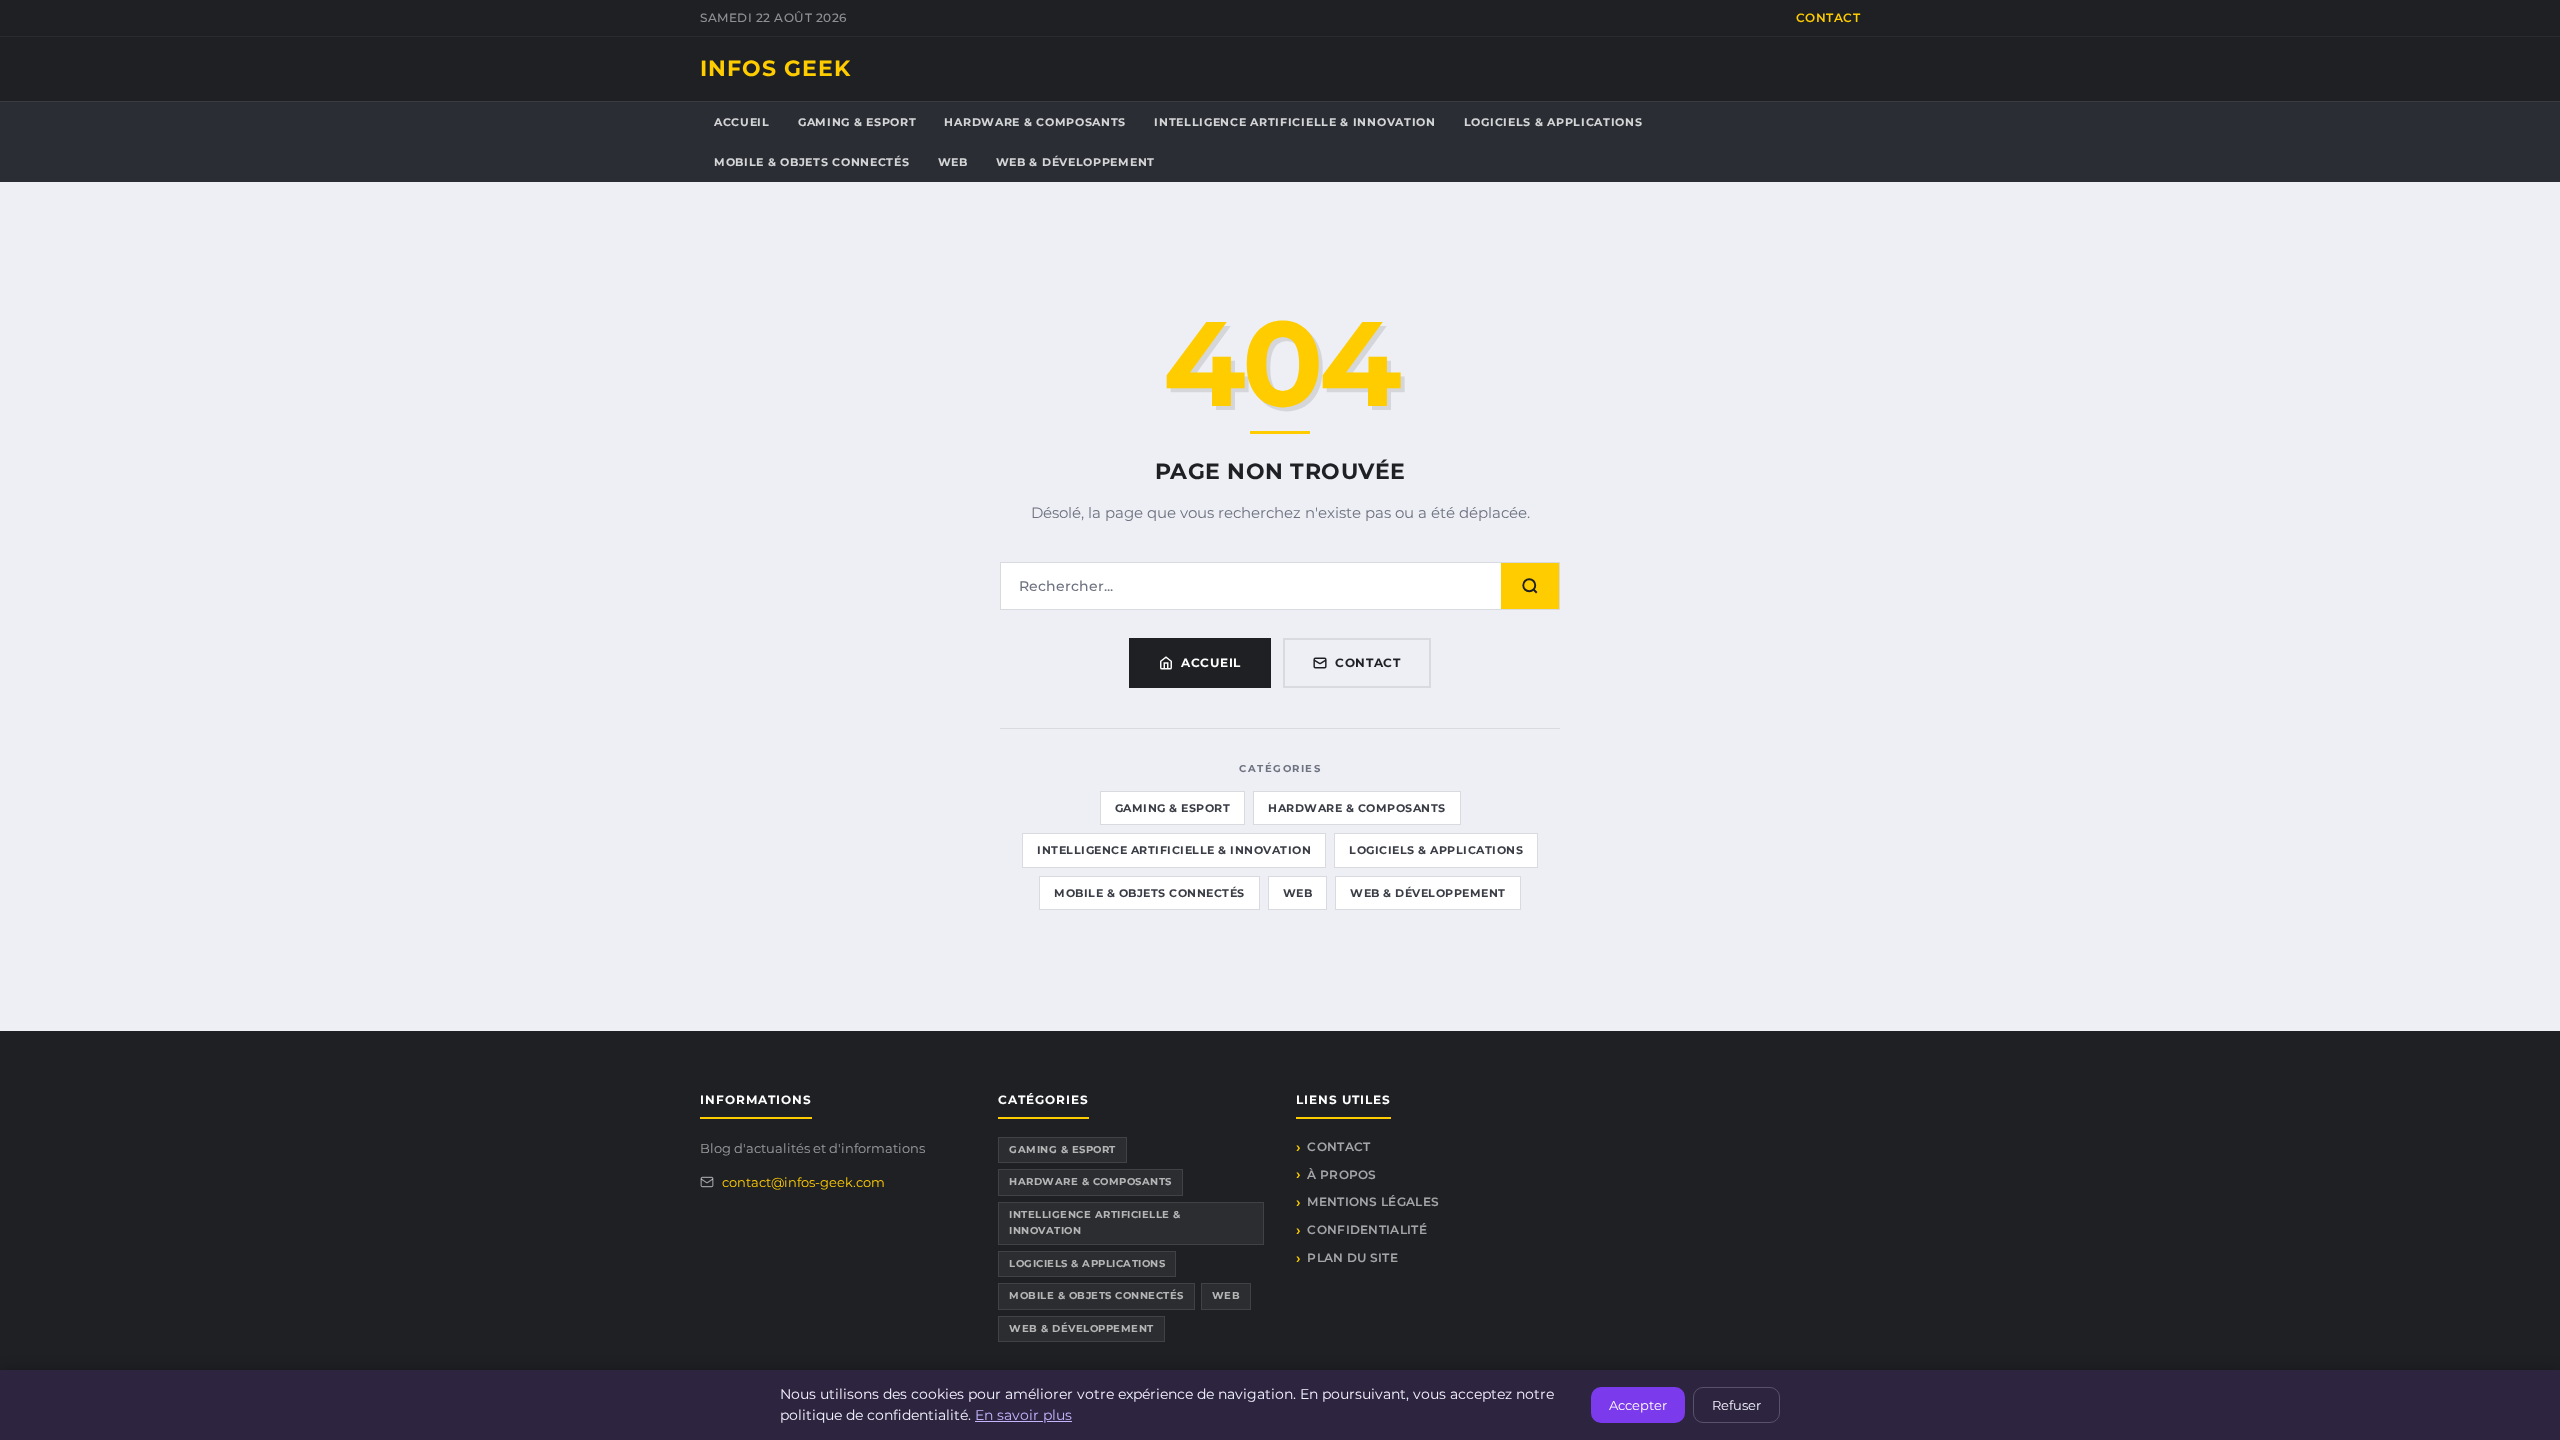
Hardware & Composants (1035, 122)
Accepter (1638, 1405)
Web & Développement (1075, 162)
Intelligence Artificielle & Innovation (1295, 122)
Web (953, 162)
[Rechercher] (1530, 586)
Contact (1828, 17)
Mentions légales (1373, 1201)
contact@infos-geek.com (803, 1182)
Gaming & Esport (857, 122)
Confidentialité (1367, 1229)
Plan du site (1352, 1257)
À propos (1341, 1174)
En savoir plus (1023, 1415)
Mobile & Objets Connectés (812, 162)
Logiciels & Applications (1553, 122)
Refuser (1736, 1405)
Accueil (742, 122)
